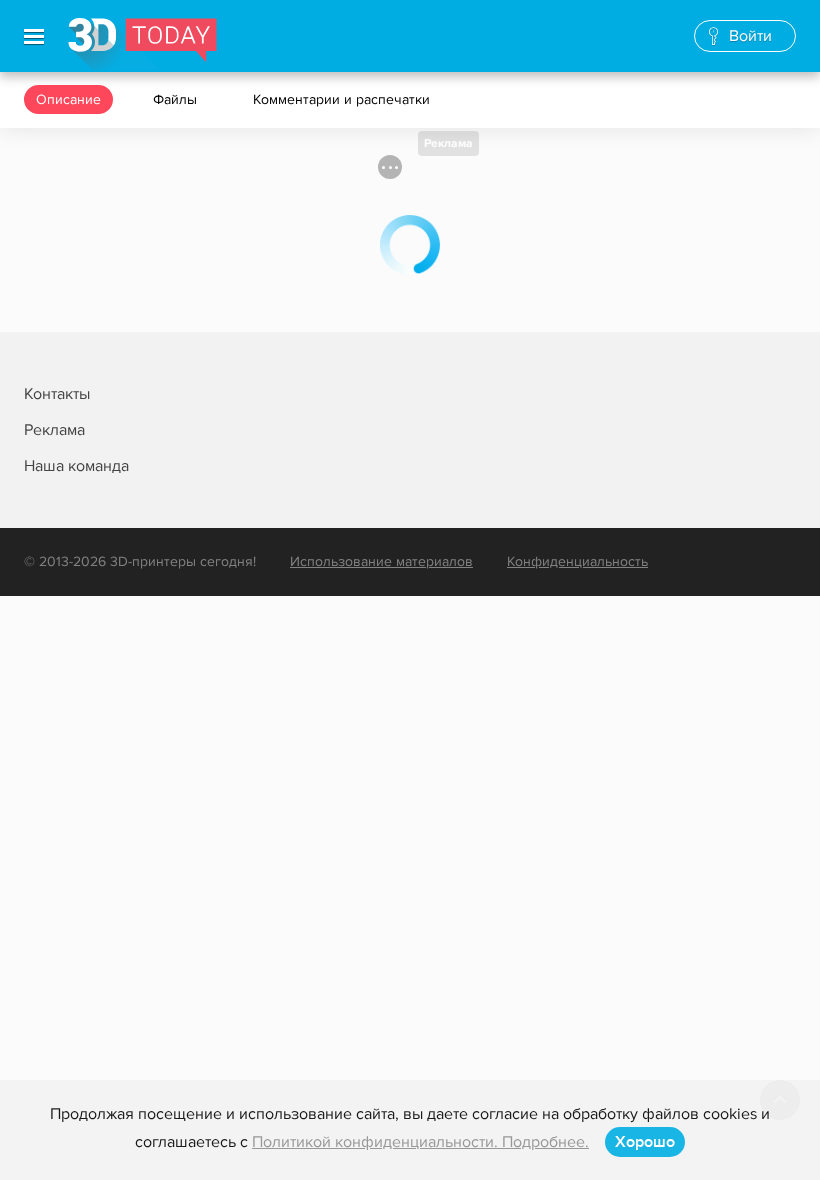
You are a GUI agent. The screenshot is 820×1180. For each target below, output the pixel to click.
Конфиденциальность (577, 561)
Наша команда (76, 466)
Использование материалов (381, 561)
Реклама (448, 143)
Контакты (57, 394)
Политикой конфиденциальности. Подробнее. (420, 1142)
